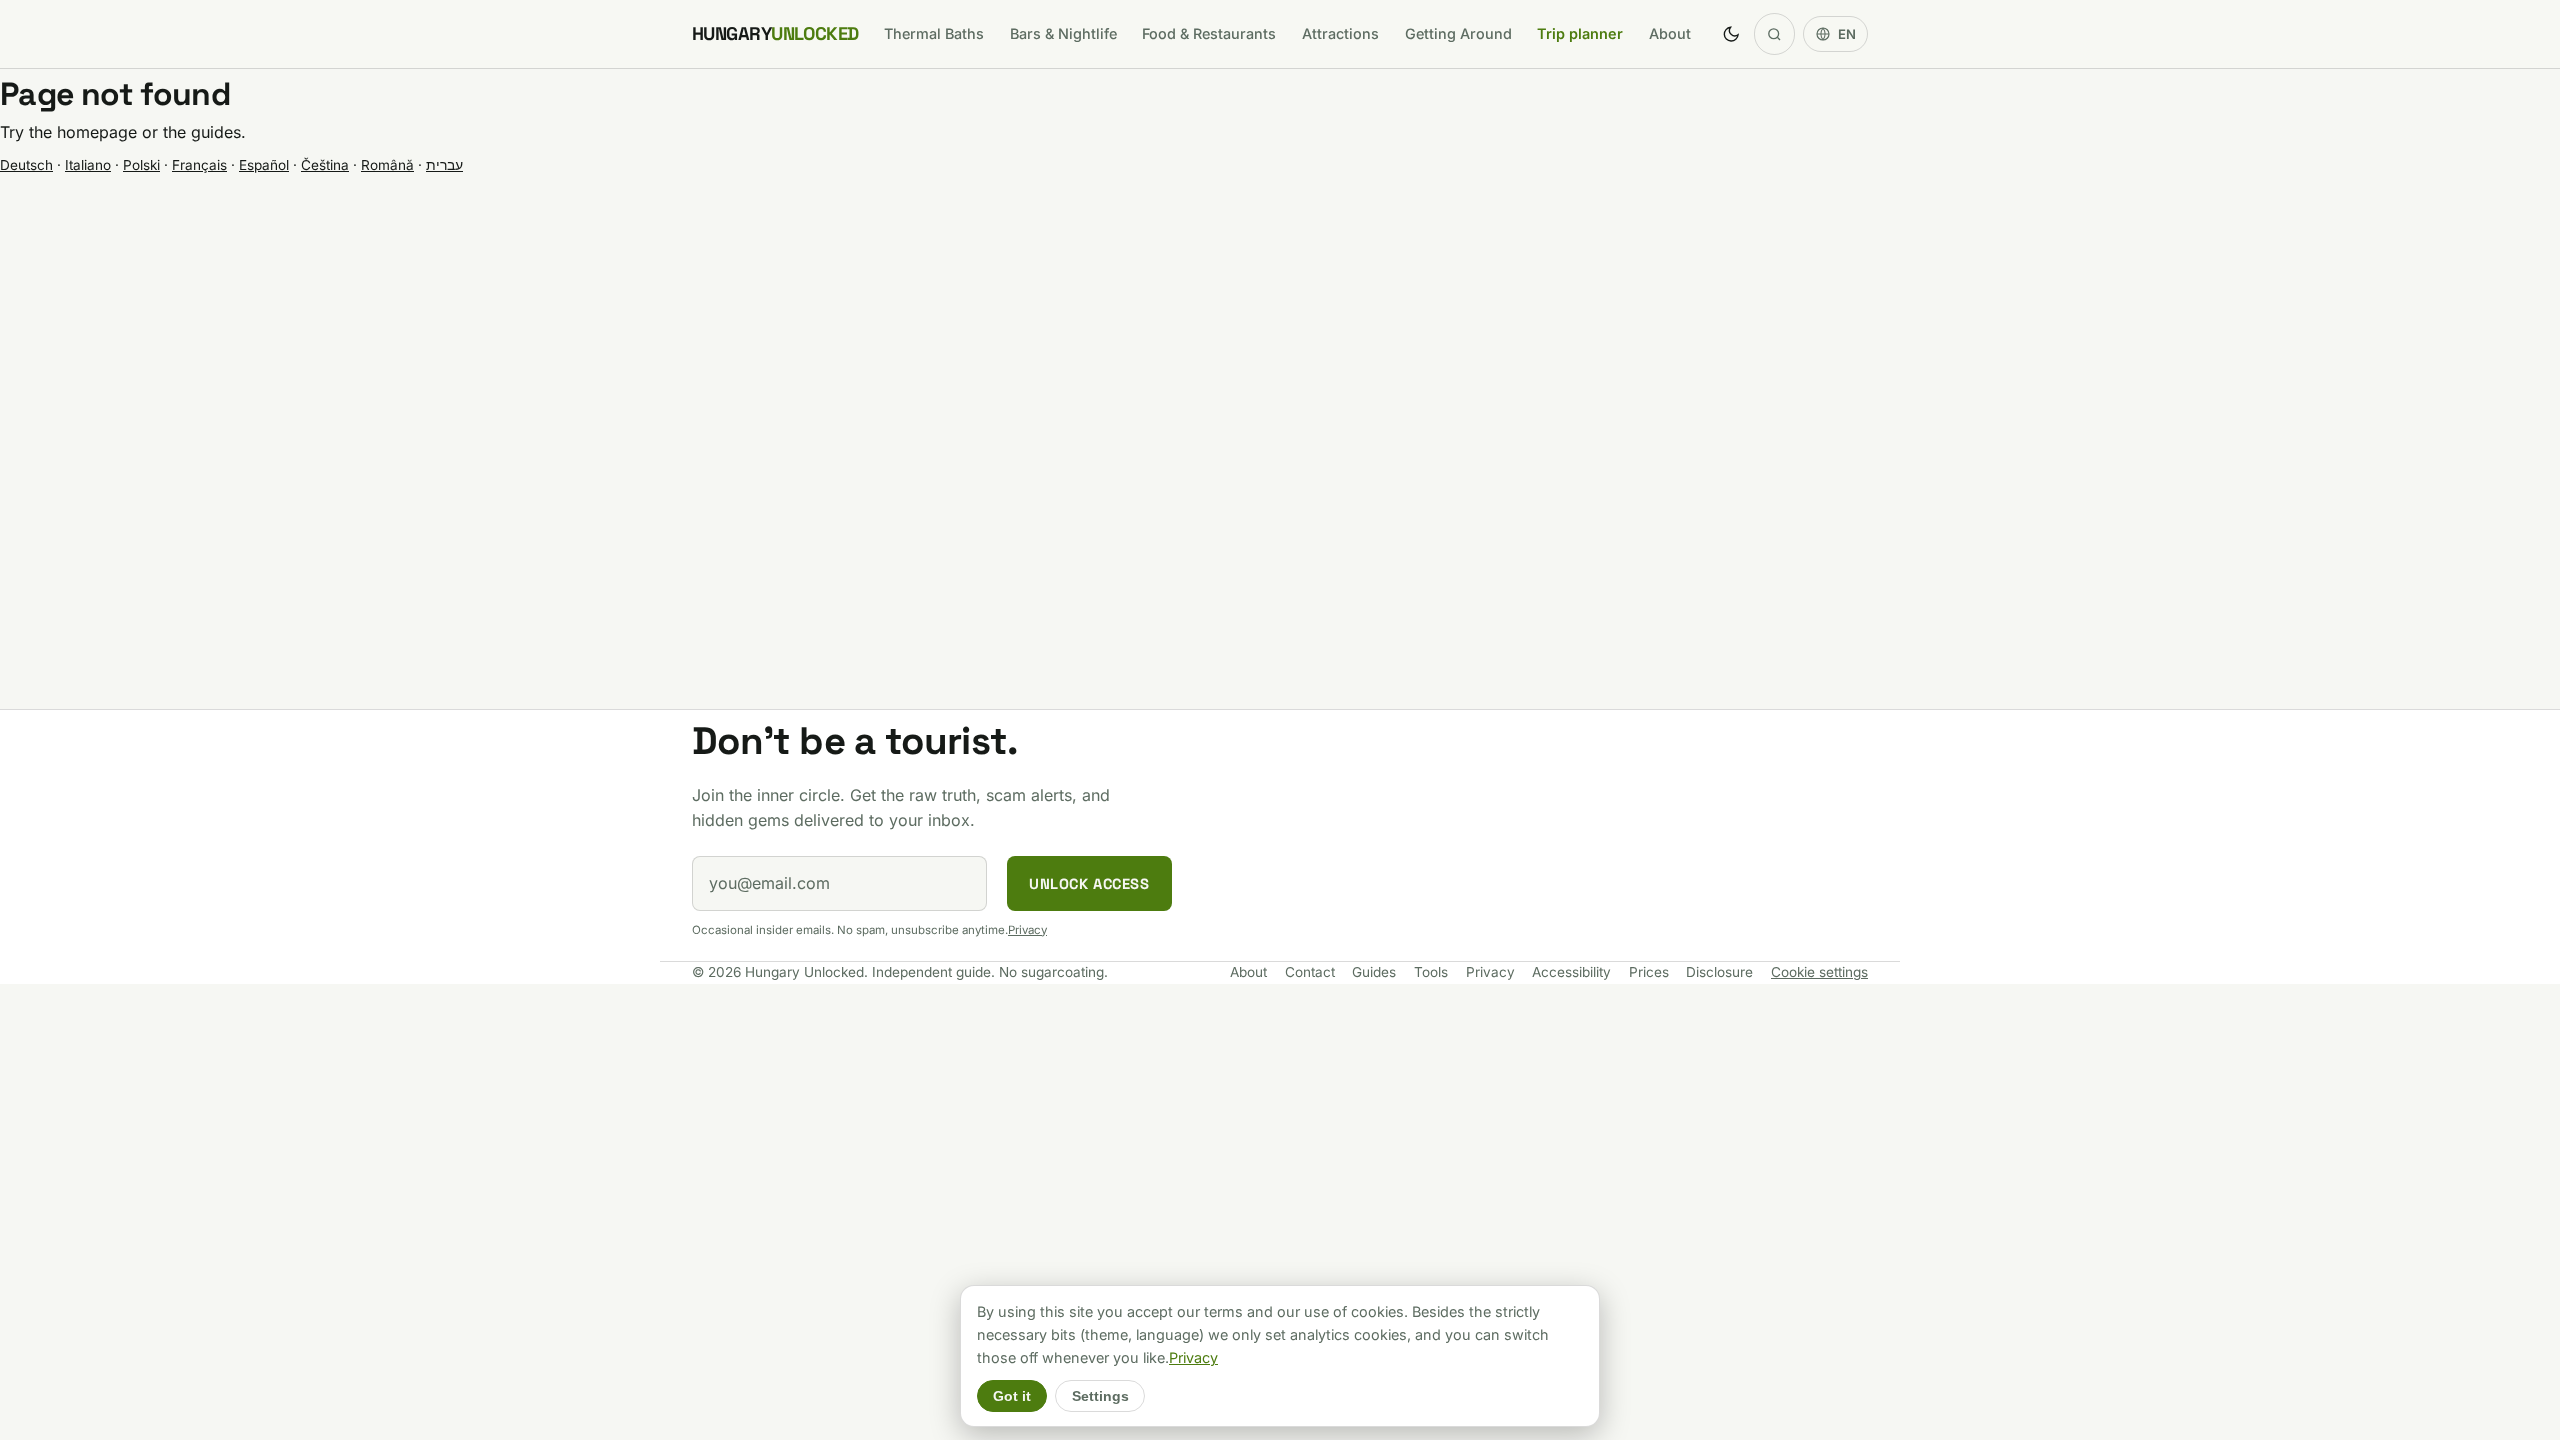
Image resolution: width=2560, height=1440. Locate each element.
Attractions (1340, 33)
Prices (1649, 972)
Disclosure (1719, 972)
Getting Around (1458, 33)
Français (199, 165)
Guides (1374, 972)
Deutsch (26, 165)
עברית (444, 165)
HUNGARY (775, 33)
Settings (1100, 1396)
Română (387, 165)
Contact (1310, 972)
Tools (1431, 972)
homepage (97, 132)
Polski (141, 165)
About (1670, 33)
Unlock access (1089, 884)
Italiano (88, 165)
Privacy (1027, 930)
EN (1847, 34)
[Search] (1775, 34)
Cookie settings (1819, 972)
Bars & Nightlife (1063, 33)
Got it (1012, 1396)
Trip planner (1580, 33)
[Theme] (1731, 34)
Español (264, 165)
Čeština (325, 165)
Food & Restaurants (1209, 33)
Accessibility (1571, 972)
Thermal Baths (934, 33)
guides (216, 132)
